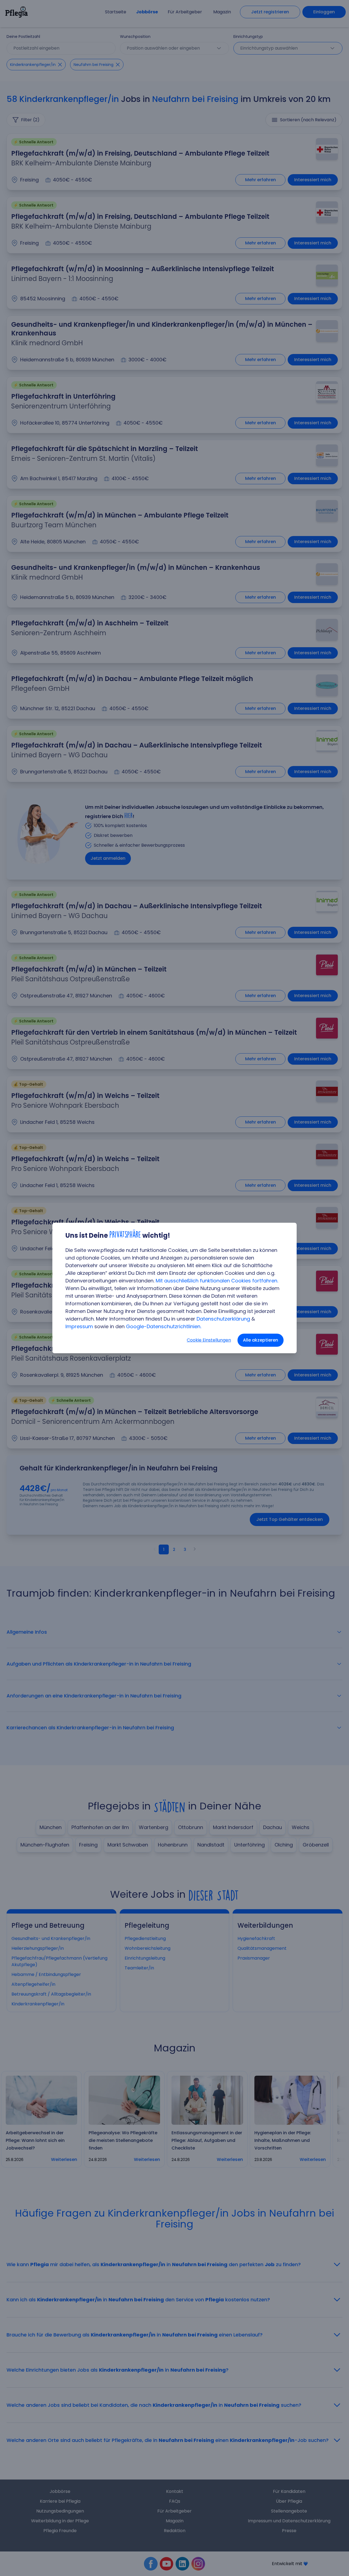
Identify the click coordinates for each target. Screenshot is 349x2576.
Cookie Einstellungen (209, 1340)
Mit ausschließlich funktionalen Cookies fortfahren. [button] (217, 1281)
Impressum (79, 1326)
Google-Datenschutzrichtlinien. (164, 1326)
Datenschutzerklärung (223, 1319)
